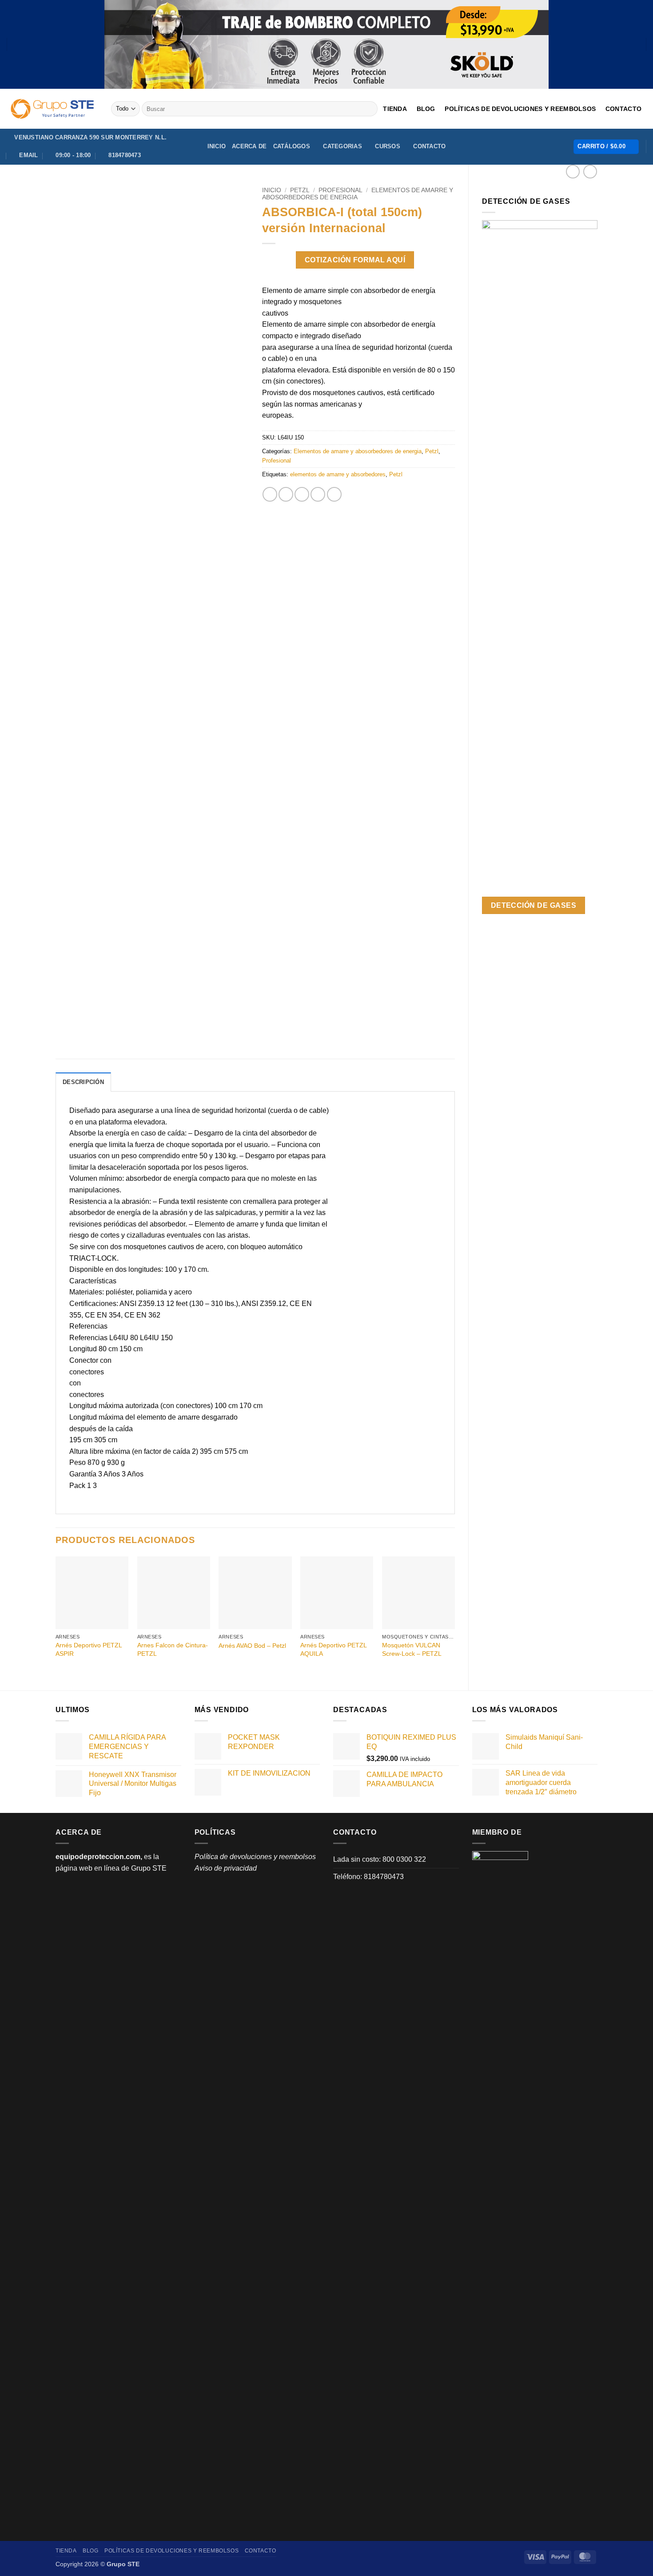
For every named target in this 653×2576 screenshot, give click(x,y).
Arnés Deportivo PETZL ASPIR (89, 1649)
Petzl (300, 190)
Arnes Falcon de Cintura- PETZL (173, 1649)
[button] (606, 147)
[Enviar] (369, 109)
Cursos (388, 146)
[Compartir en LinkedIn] (334, 494)
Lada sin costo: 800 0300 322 (380, 1859)
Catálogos (292, 146)
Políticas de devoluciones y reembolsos (520, 109)
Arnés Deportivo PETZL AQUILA (333, 1649)
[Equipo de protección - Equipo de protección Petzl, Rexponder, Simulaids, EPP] (52, 109)
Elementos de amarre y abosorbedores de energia (358, 451)
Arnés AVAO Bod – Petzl (252, 1646)
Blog (426, 109)
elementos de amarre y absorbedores (338, 474)
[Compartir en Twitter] (286, 494)
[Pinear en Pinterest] (318, 494)
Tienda (395, 109)
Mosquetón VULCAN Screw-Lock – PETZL (412, 1649)
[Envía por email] (302, 494)
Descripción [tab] (83, 1082)
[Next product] (573, 172)
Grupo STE (149, 1868)
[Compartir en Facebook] (270, 494)
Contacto (623, 109)
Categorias (342, 146)
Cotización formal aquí (355, 260)
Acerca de (249, 146)
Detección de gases (534, 905)
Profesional (340, 190)
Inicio (217, 146)
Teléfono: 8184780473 (368, 1877)
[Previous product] (590, 172)
